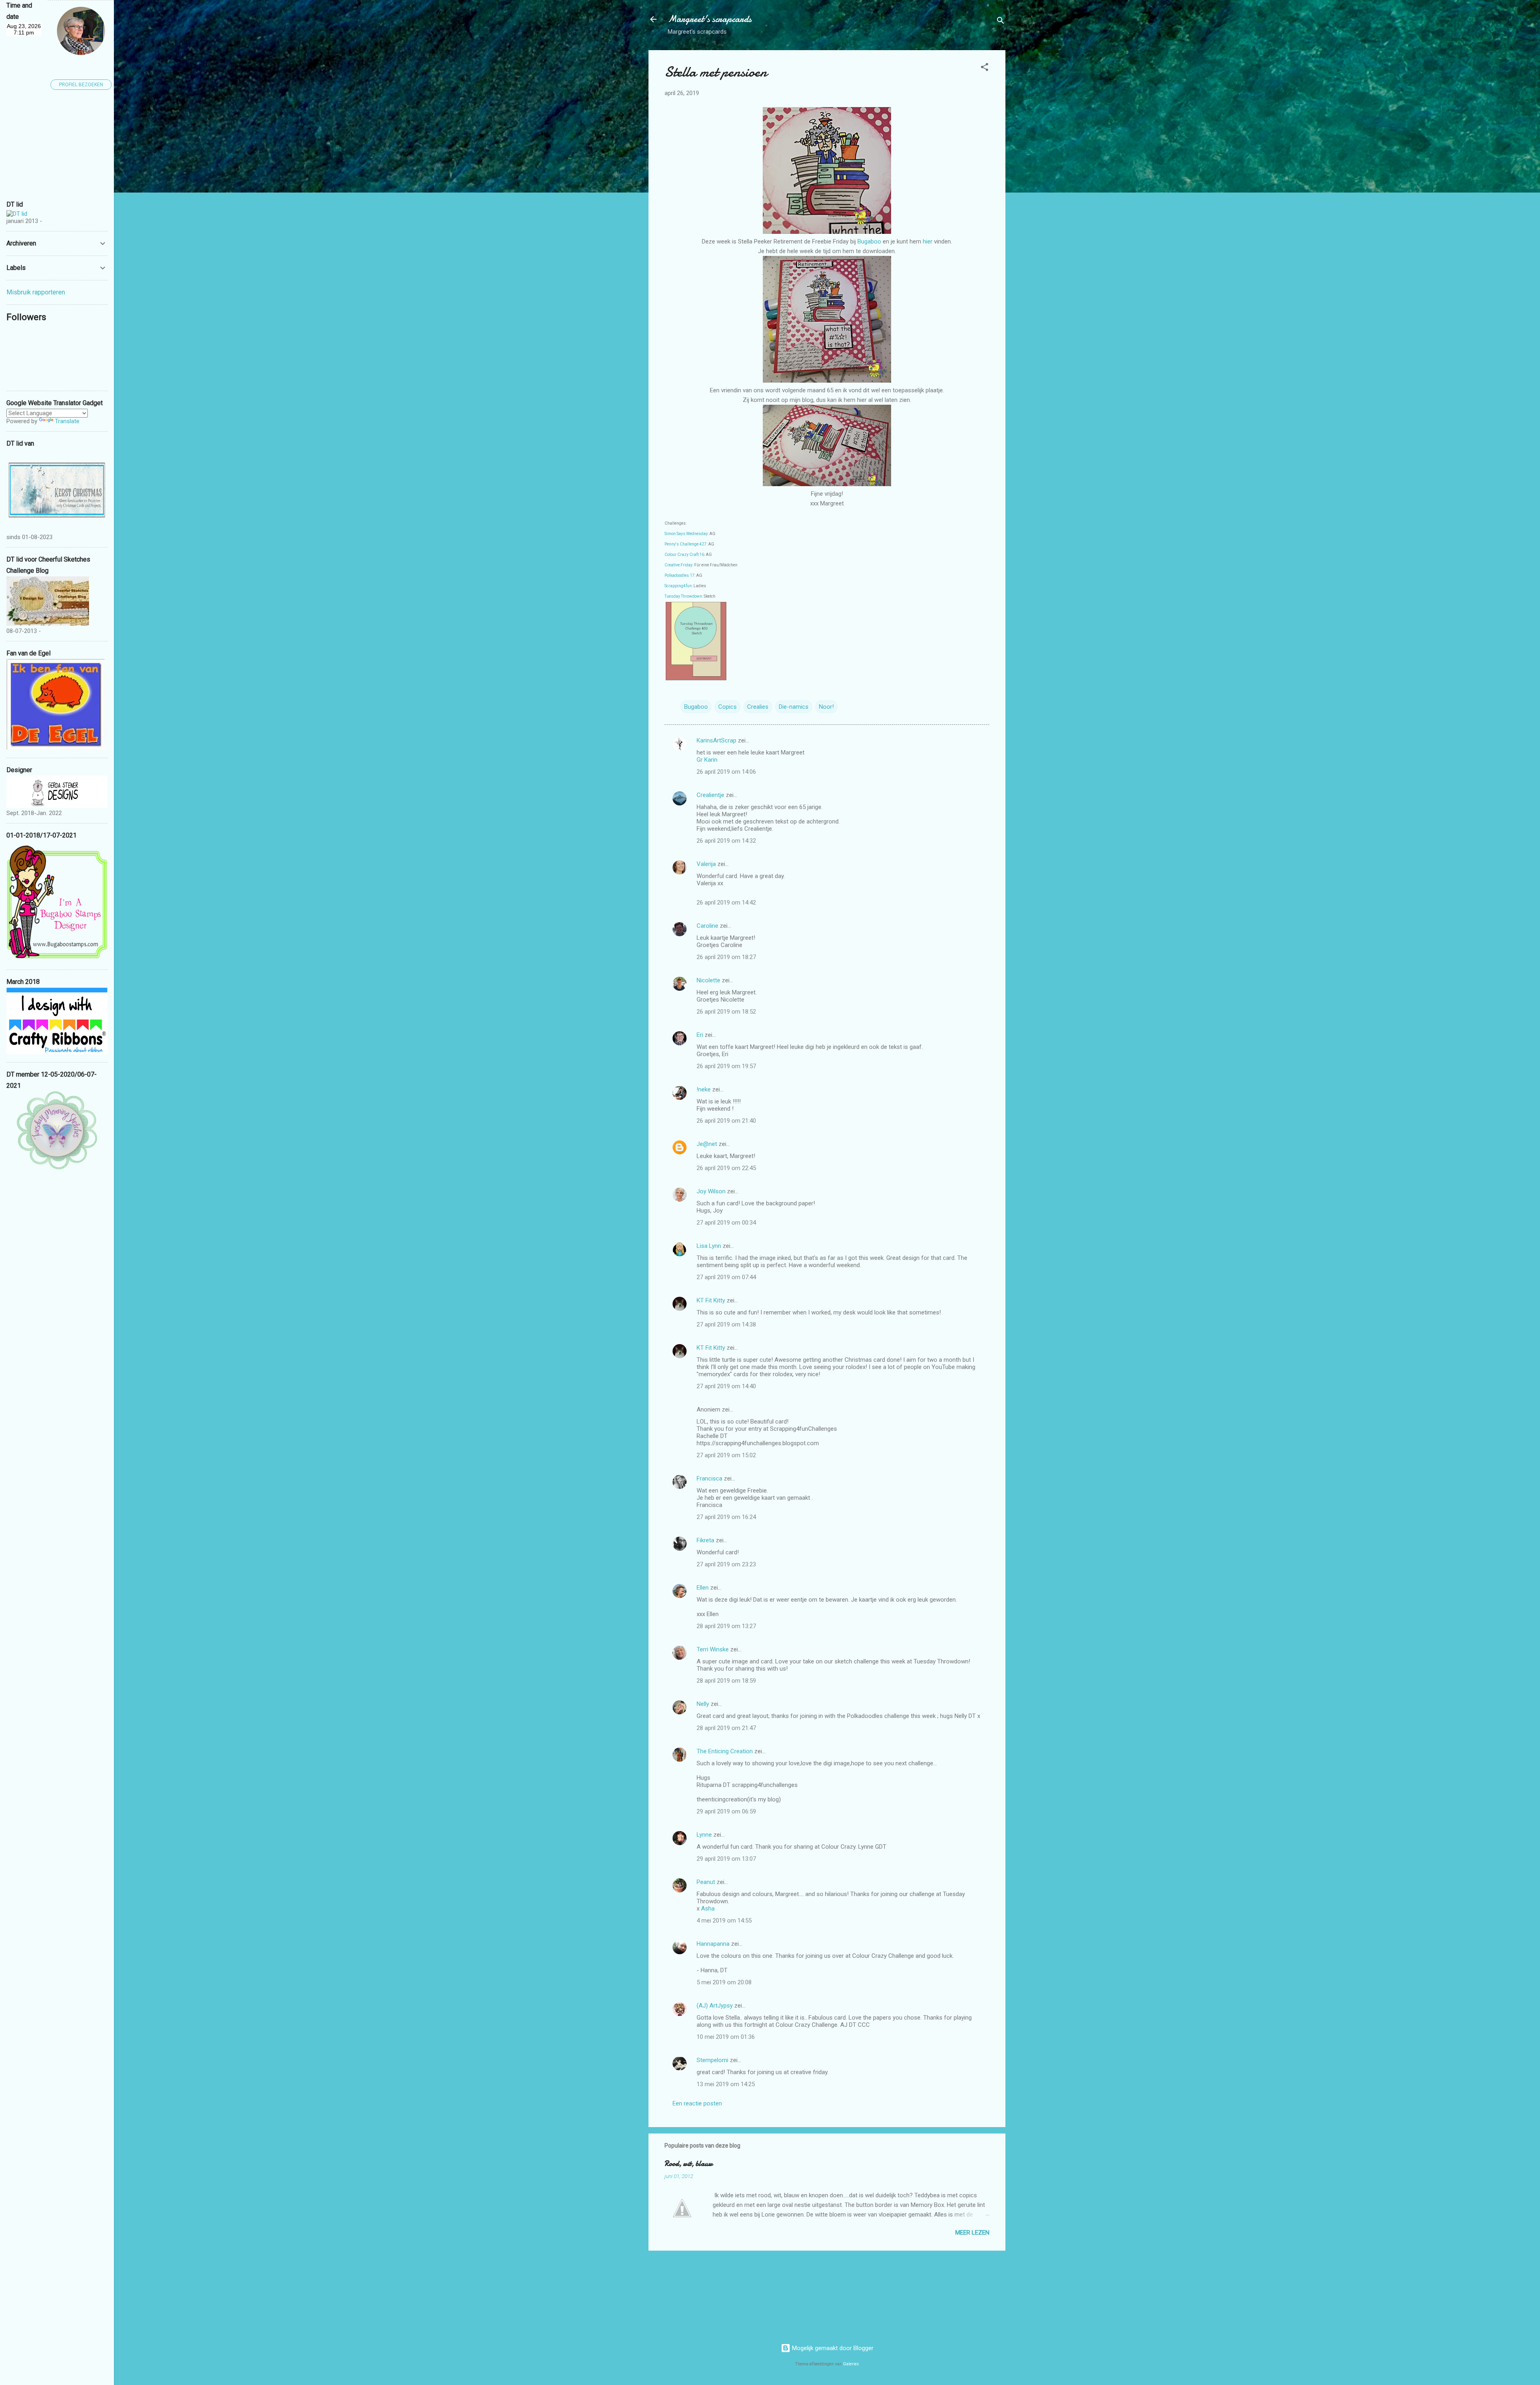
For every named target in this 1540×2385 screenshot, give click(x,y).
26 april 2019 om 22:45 (726, 1168)
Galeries (851, 2364)
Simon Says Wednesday (686, 534)
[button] (985, 68)
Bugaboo (870, 241)
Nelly (703, 1704)
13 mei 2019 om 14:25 (726, 2084)
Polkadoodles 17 (680, 575)
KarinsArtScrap (716, 740)
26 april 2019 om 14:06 (726, 772)
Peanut (706, 1882)
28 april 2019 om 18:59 (726, 1681)
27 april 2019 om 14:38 (726, 1324)
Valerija (706, 864)
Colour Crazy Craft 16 (684, 555)
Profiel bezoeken (81, 85)
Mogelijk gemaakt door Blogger (832, 2348)
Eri (701, 1035)
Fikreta (705, 1540)
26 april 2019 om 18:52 (726, 1012)
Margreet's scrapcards (710, 19)
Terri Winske (713, 1649)
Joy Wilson (711, 1191)
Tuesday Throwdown (683, 596)
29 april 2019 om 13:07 (726, 1859)
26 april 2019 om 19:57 (726, 1066)
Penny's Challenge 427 (686, 544)
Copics (727, 707)
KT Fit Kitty (711, 1300)
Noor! (826, 707)
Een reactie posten (697, 2103)
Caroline (707, 926)
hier (928, 241)
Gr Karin (707, 760)
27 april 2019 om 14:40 (726, 1386)
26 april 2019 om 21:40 (726, 1121)
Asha (708, 1908)
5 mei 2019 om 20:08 (724, 1982)
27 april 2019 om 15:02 (726, 1455)
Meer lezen (972, 2233)
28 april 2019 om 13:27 (726, 1626)
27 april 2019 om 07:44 (726, 1277)
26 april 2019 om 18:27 (726, 957)
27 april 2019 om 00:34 (726, 1223)
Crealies (758, 707)
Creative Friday (679, 565)
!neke (704, 1089)
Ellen (703, 1588)
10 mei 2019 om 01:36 (726, 2037)
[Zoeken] (1001, 22)
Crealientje (710, 795)
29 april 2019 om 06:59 (726, 1811)
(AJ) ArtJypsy (715, 2006)
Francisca (709, 1478)
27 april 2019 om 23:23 (726, 1564)
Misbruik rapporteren (36, 292)
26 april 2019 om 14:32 (726, 841)
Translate (67, 421)
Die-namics (794, 707)
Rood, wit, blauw (689, 2164)
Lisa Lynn (709, 1246)
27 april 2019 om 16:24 (726, 1517)
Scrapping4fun (678, 586)
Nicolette (708, 980)
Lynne (705, 1835)
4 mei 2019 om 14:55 (724, 1921)
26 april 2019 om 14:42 (726, 902)
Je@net (707, 1144)
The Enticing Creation (725, 1751)
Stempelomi (712, 2060)
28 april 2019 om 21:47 (726, 1728)
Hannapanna (713, 1944)
